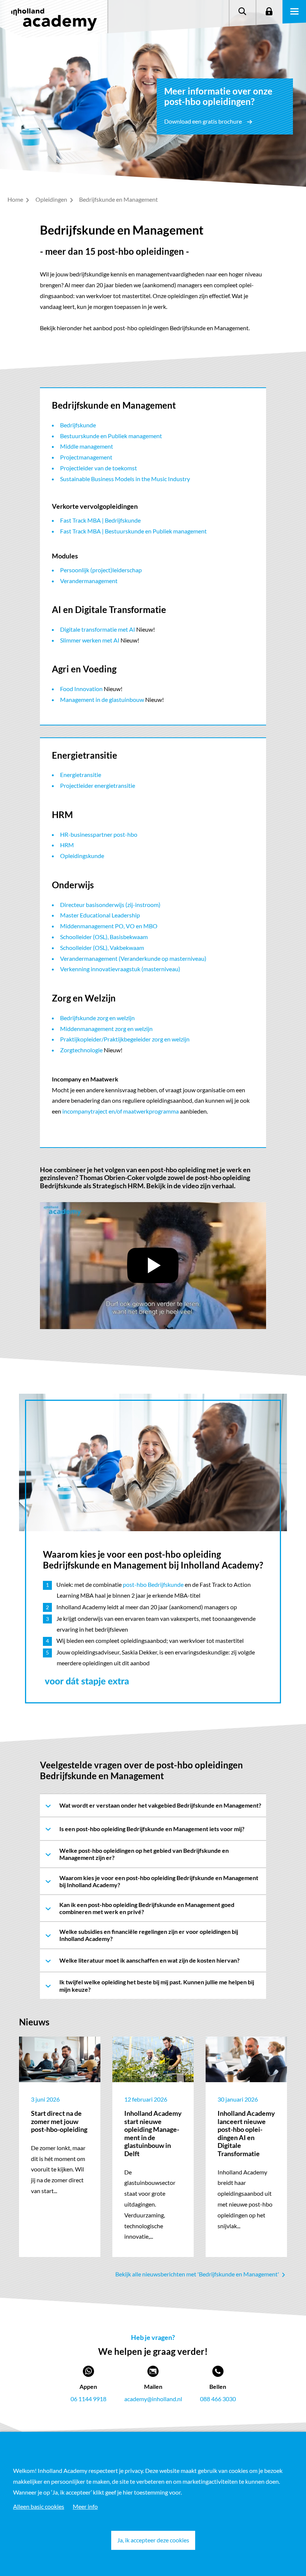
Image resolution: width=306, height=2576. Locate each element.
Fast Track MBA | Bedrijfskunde (100, 520)
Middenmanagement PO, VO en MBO (109, 926)
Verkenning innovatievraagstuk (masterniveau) (120, 969)
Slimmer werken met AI (90, 640)
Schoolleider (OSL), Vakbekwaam (102, 948)
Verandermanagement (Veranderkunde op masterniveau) (133, 958)
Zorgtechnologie (81, 1050)
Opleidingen (52, 199)
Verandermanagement (89, 581)
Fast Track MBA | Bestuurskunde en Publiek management (133, 531)
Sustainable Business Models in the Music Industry (125, 479)
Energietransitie (81, 775)
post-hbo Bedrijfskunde (153, 1584)
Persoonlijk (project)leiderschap (101, 570)
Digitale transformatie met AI (98, 629)
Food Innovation (81, 689)
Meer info (85, 2506)
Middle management (87, 446)
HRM (67, 845)
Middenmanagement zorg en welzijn (106, 1029)
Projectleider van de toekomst (99, 468)
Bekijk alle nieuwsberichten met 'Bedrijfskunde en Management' (198, 2274)
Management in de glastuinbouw (102, 699)
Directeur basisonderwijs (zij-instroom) (110, 905)
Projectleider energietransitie (98, 785)
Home (16, 199)
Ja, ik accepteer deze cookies (153, 2540)
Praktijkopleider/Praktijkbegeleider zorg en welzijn (125, 1039)
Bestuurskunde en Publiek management (111, 436)
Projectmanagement (86, 457)
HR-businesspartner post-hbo (99, 834)
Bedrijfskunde (78, 425)
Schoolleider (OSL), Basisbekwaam (104, 937)
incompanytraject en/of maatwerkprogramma (121, 1111)
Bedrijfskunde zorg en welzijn (97, 1018)
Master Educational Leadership (100, 915)
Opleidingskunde (82, 856)
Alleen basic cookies (39, 2506)
